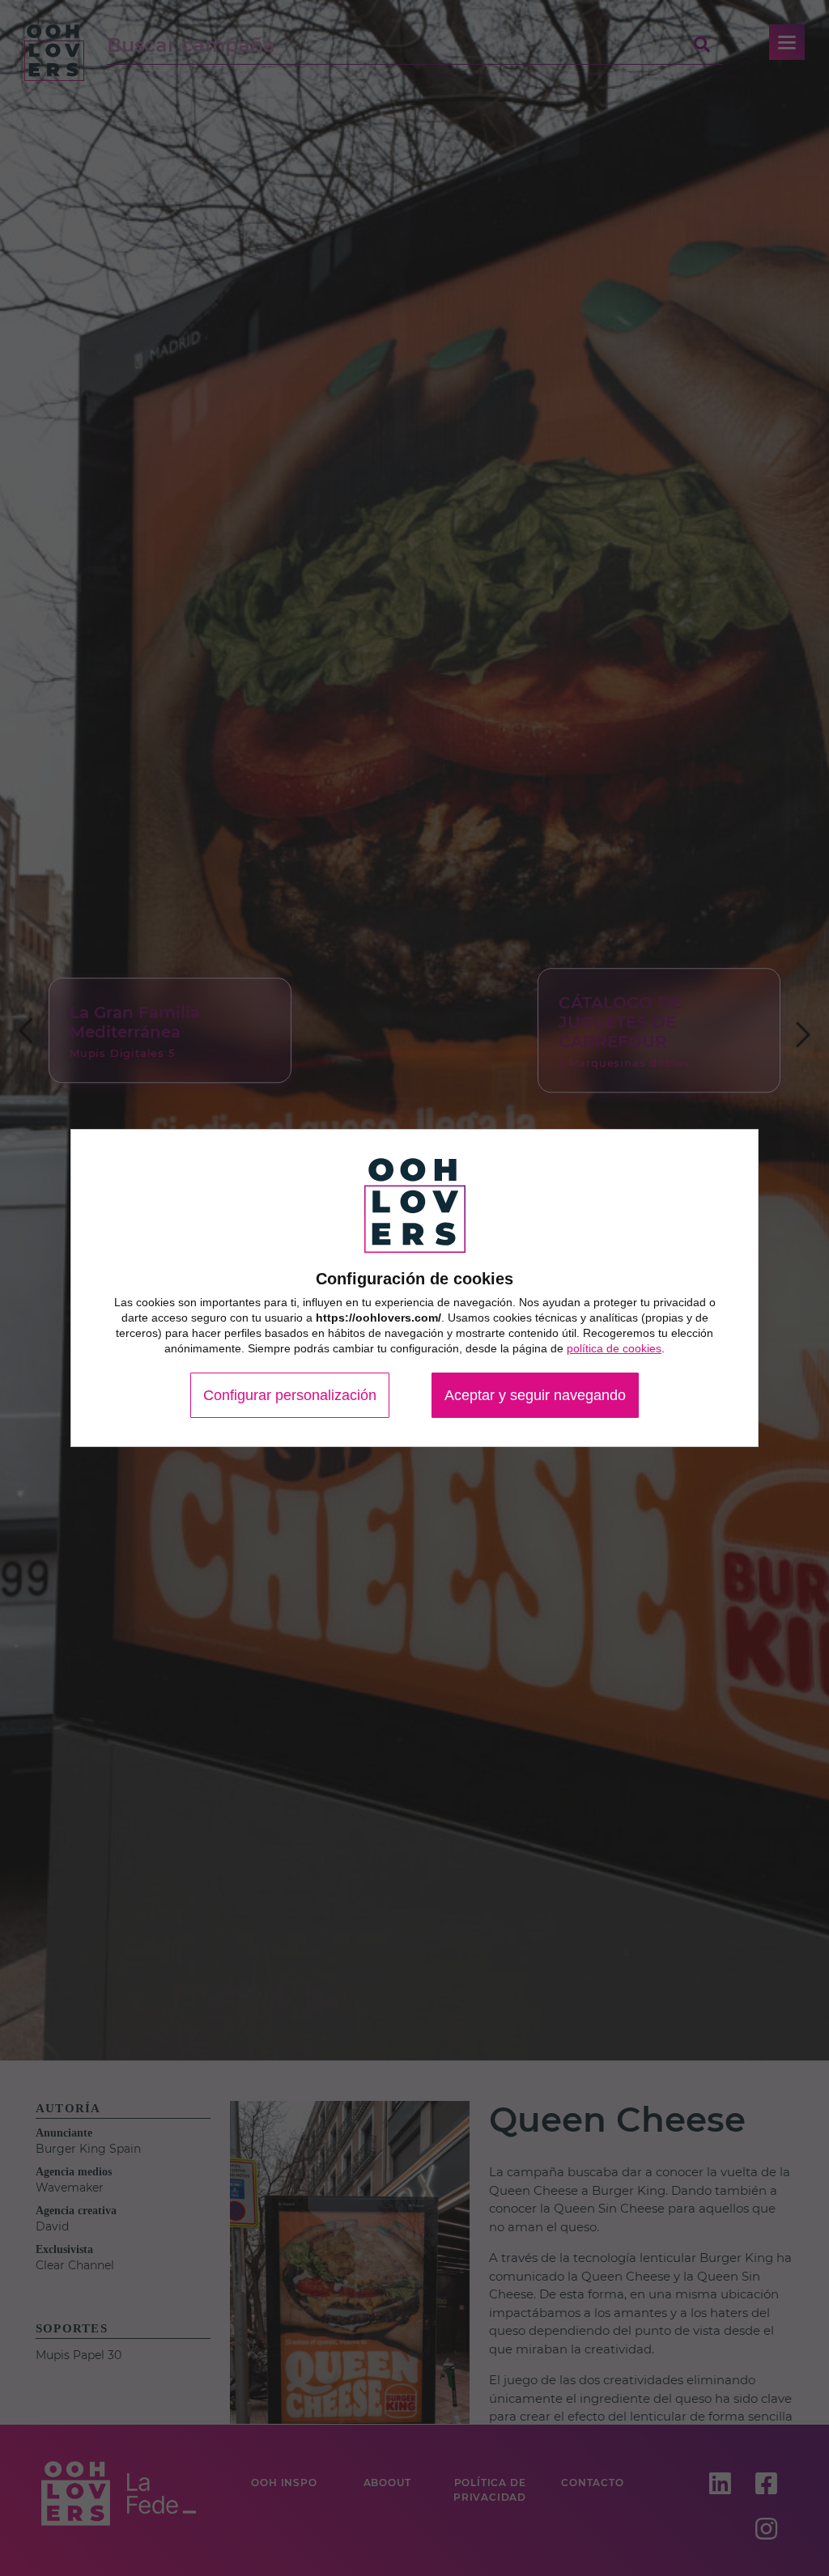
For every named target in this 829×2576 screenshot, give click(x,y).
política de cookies (614, 1348)
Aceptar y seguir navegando (535, 1395)
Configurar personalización (290, 1395)
